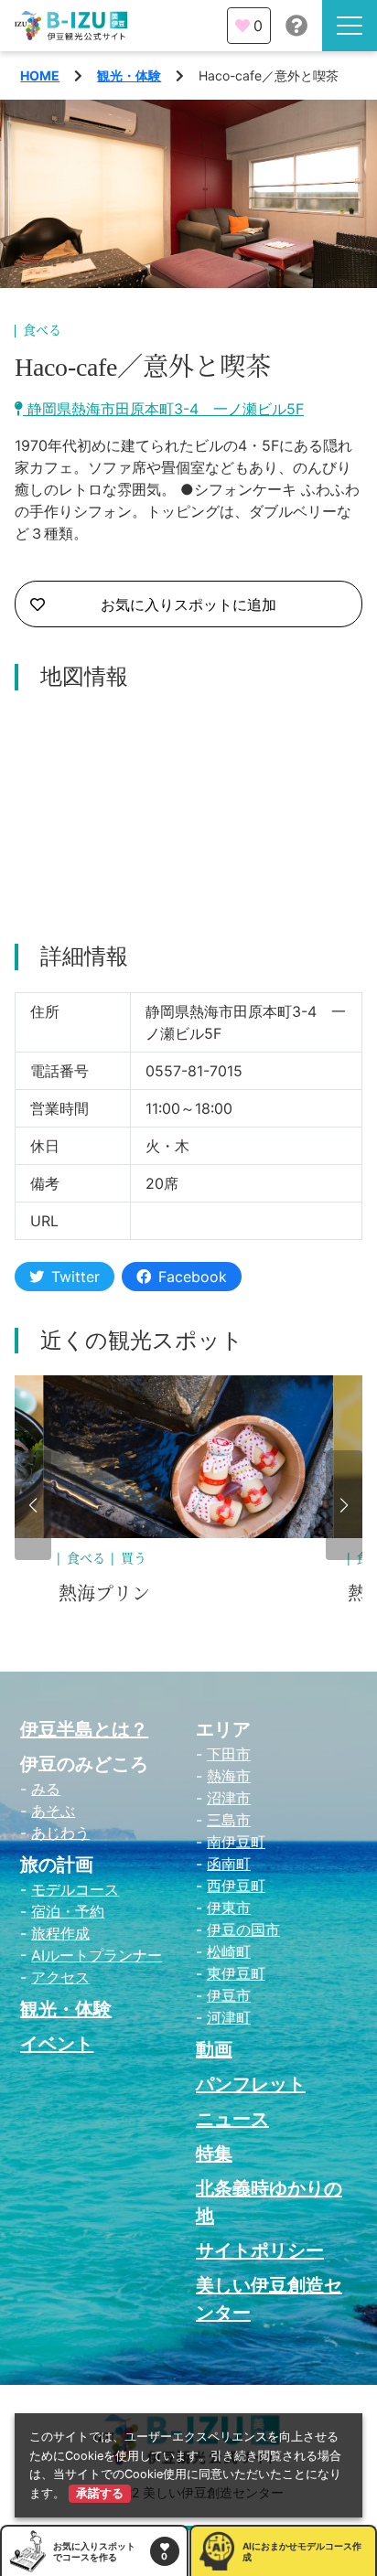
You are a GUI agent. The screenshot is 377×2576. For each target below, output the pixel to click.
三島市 (229, 1820)
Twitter (75, 1277)
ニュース (232, 2119)
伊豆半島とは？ (84, 1729)
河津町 (229, 2017)
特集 (214, 2154)
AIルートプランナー (97, 1955)
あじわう (60, 1833)
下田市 (229, 1754)
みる (46, 1789)
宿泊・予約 (68, 1911)
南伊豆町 (236, 1842)
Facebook (193, 1277)
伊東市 (229, 1908)
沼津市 (229, 1798)
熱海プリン (104, 1594)
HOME (40, 75)
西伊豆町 (236, 1886)
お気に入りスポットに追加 (188, 604)
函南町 (229, 1864)
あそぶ (53, 1811)
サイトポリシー (260, 2250)
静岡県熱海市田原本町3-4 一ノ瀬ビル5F (163, 409)
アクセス (60, 1977)
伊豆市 (229, 1995)
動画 (214, 2049)
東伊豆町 (236, 1973)
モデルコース (75, 1889)
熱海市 (229, 1776)
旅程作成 (60, 1933)
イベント (57, 2044)
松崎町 (229, 1951)
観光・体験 (129, 75)
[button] (33, 1505)
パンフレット (251, 2084)
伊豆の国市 (243, 1929)
